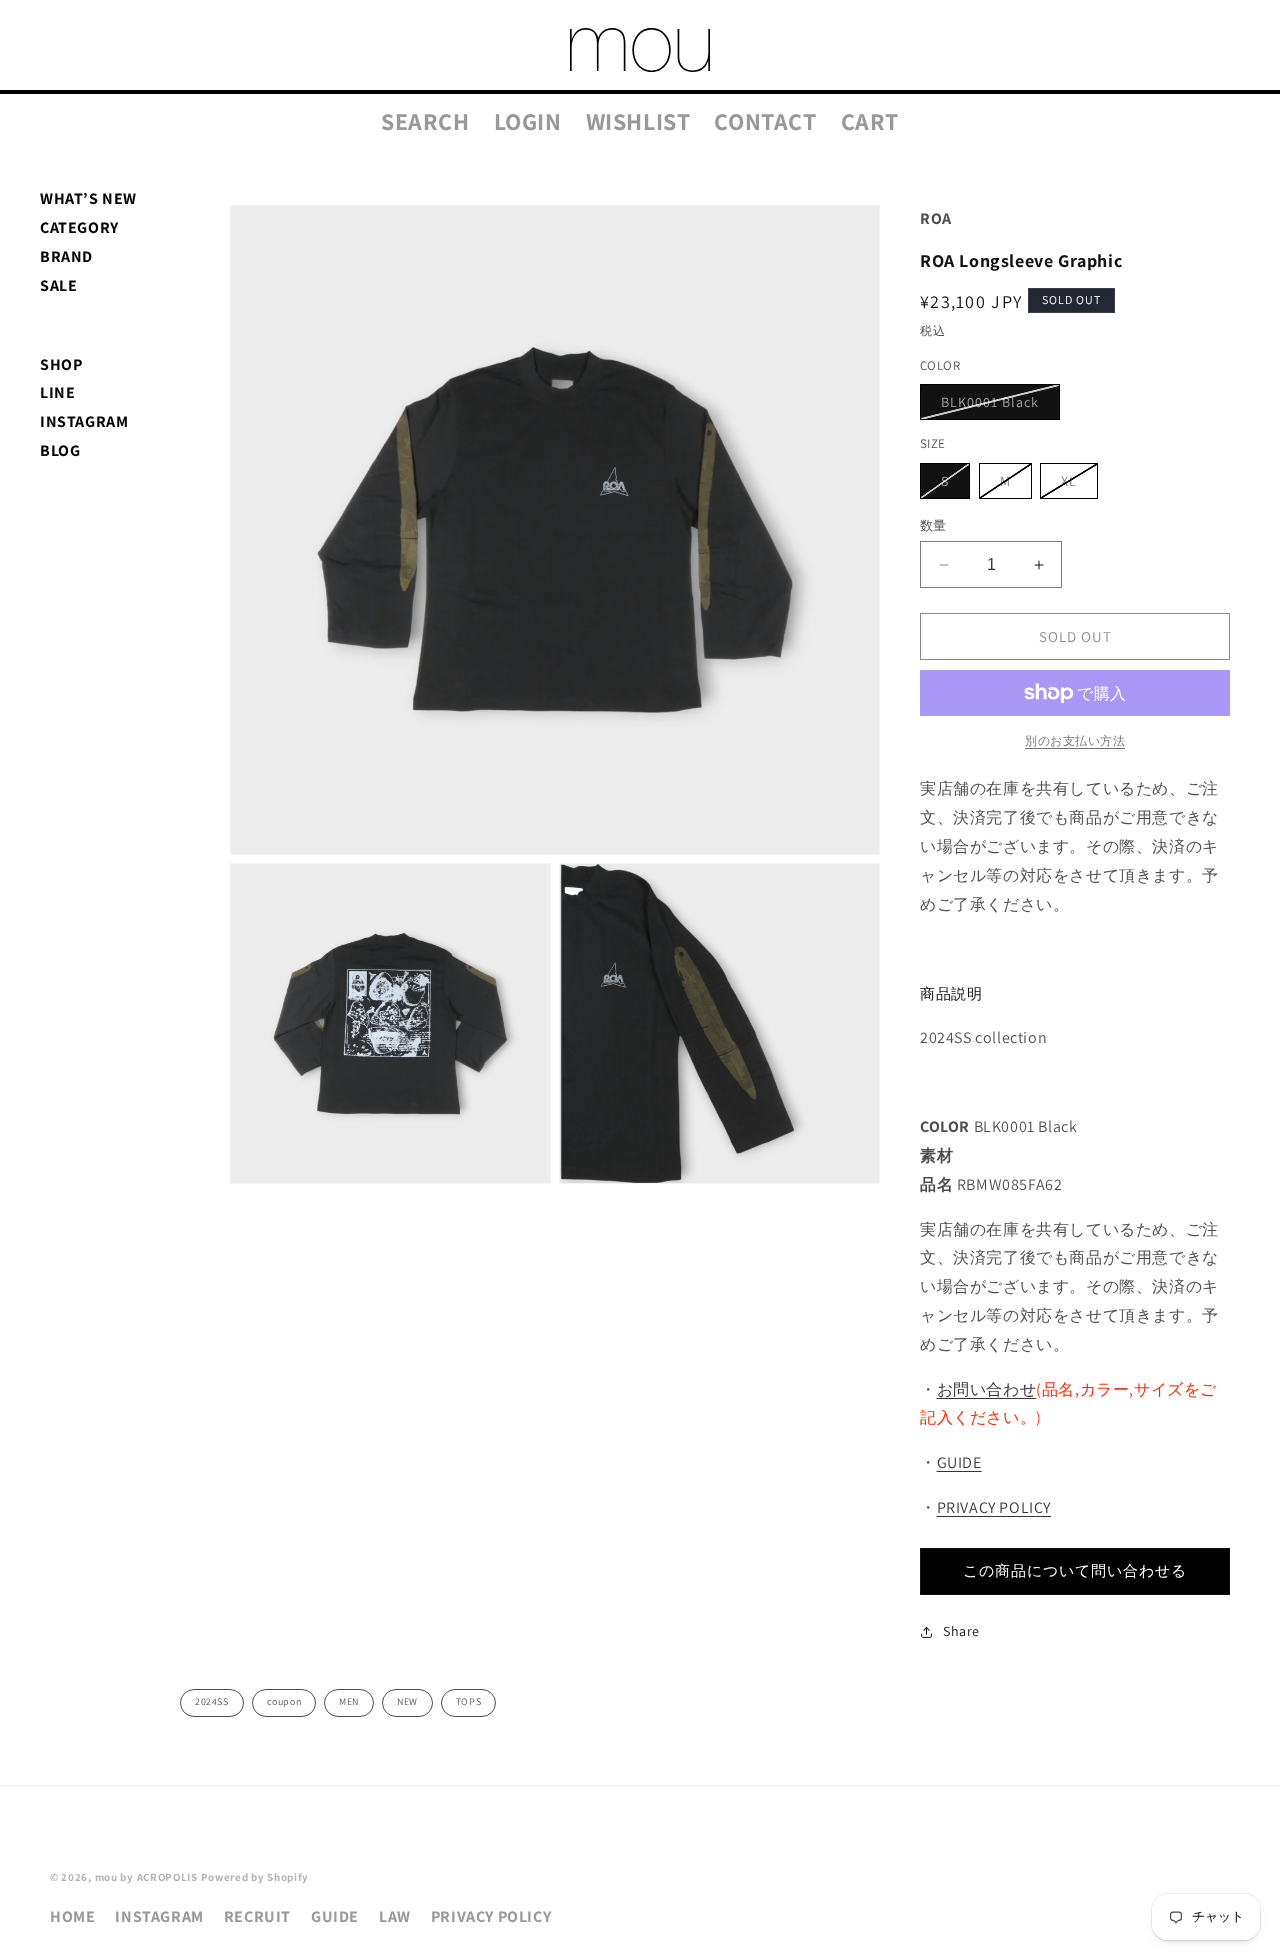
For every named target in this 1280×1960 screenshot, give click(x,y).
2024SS (212, 1701)
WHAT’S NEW (88, 198)
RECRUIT (257, 1916)
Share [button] (961, 1631)
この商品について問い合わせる (1075, 1570)
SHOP (61, 364)
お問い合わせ (987, 1389)
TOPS (468, 1701)
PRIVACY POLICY (994, 1507)
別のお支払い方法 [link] (1075, 740)
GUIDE (959, 1462)
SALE (58, 285)
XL (1076, 485)
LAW (395, 1916)
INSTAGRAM (84, 421)
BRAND (66, 256)
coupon (284, 1701)
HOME (72, 1916)
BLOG (60, 450)
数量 (933, 525)
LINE (57, 392)
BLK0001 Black (997, 406)
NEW (407, 1701)
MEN (349, 1701)
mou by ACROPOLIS (146, 1877)
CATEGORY (79, 227)
